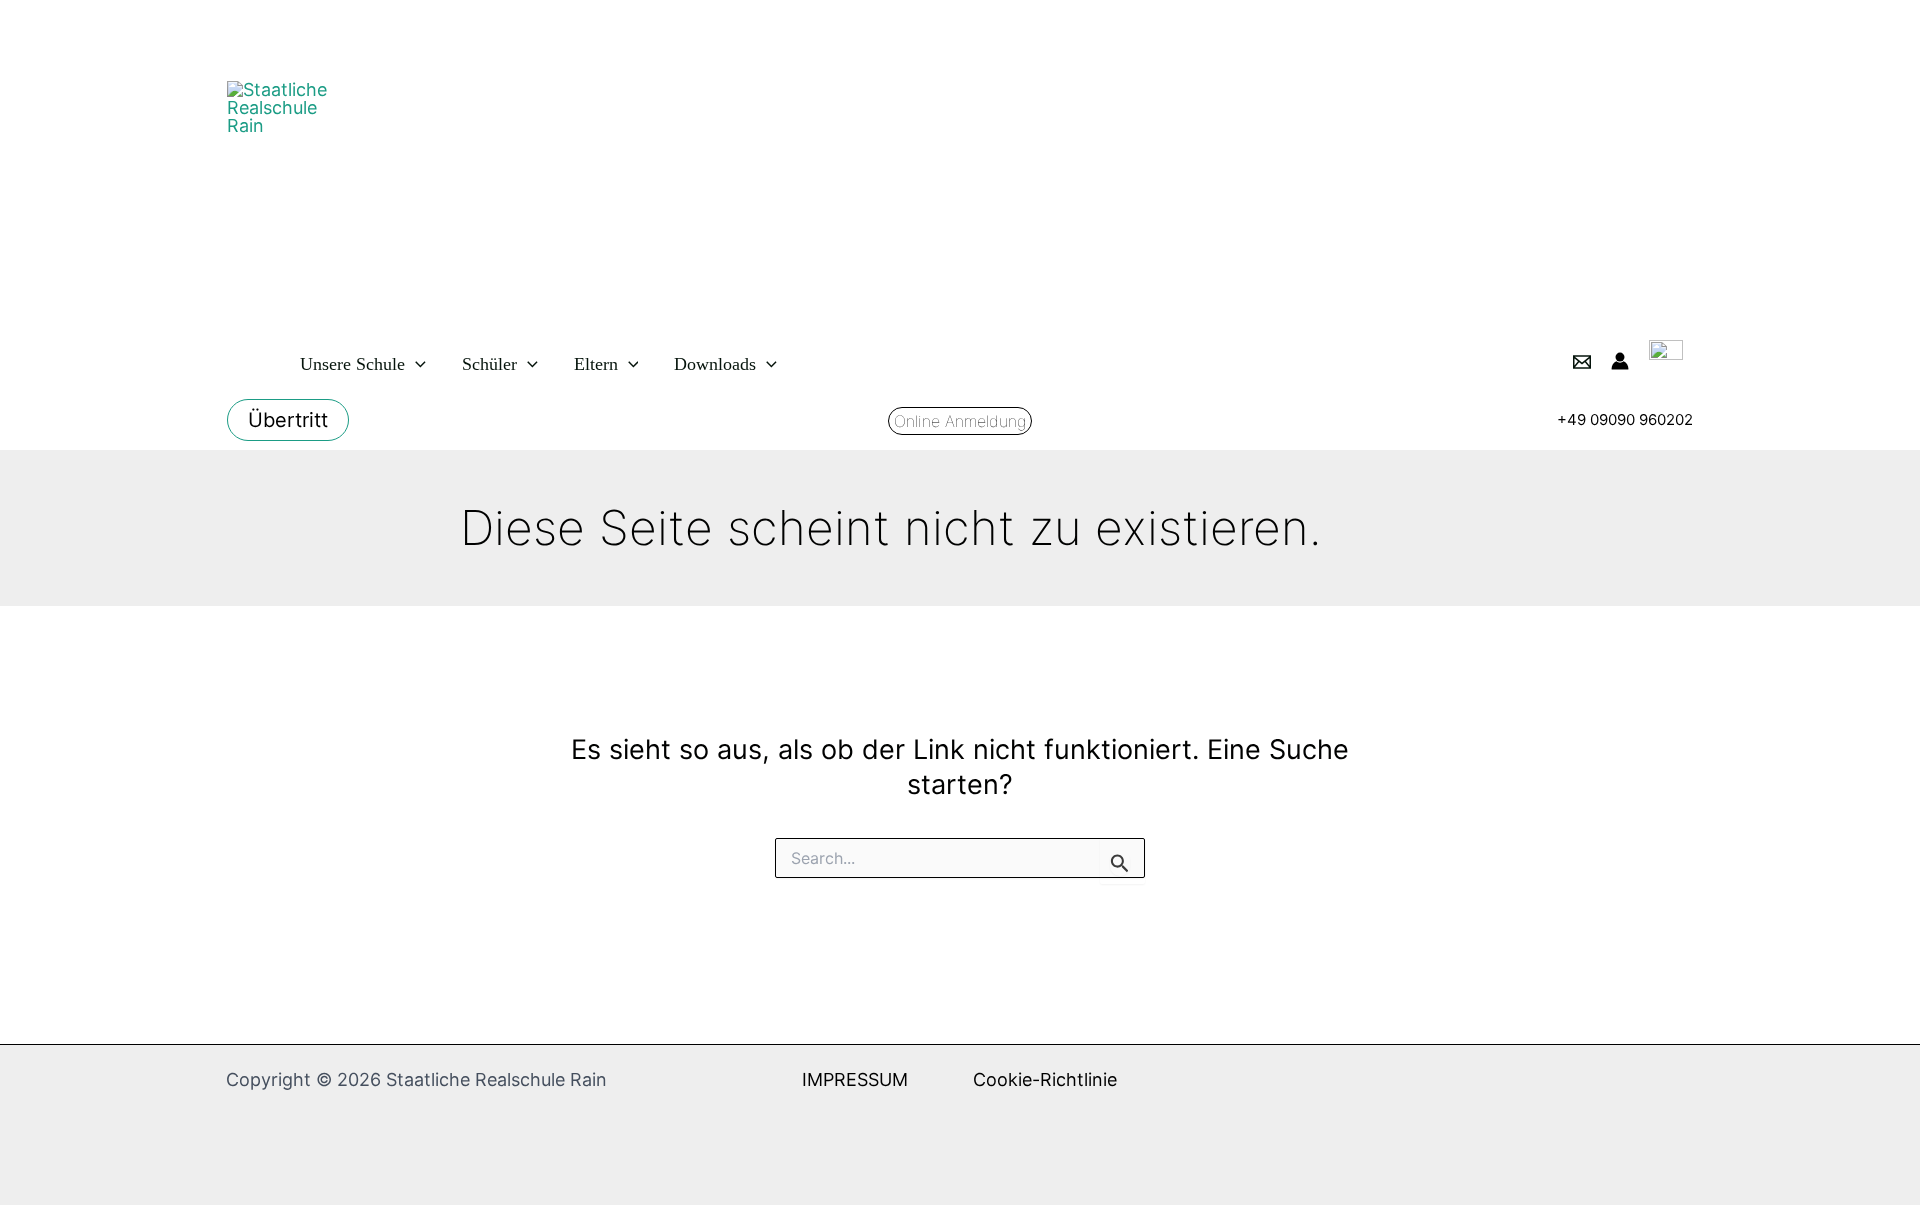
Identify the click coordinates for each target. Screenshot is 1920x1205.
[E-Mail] (1582, 362)
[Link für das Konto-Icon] (1620, 361)
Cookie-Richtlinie (1045, 1079)
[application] (415, 364)
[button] (288, 420)
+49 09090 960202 (1625, 419)
